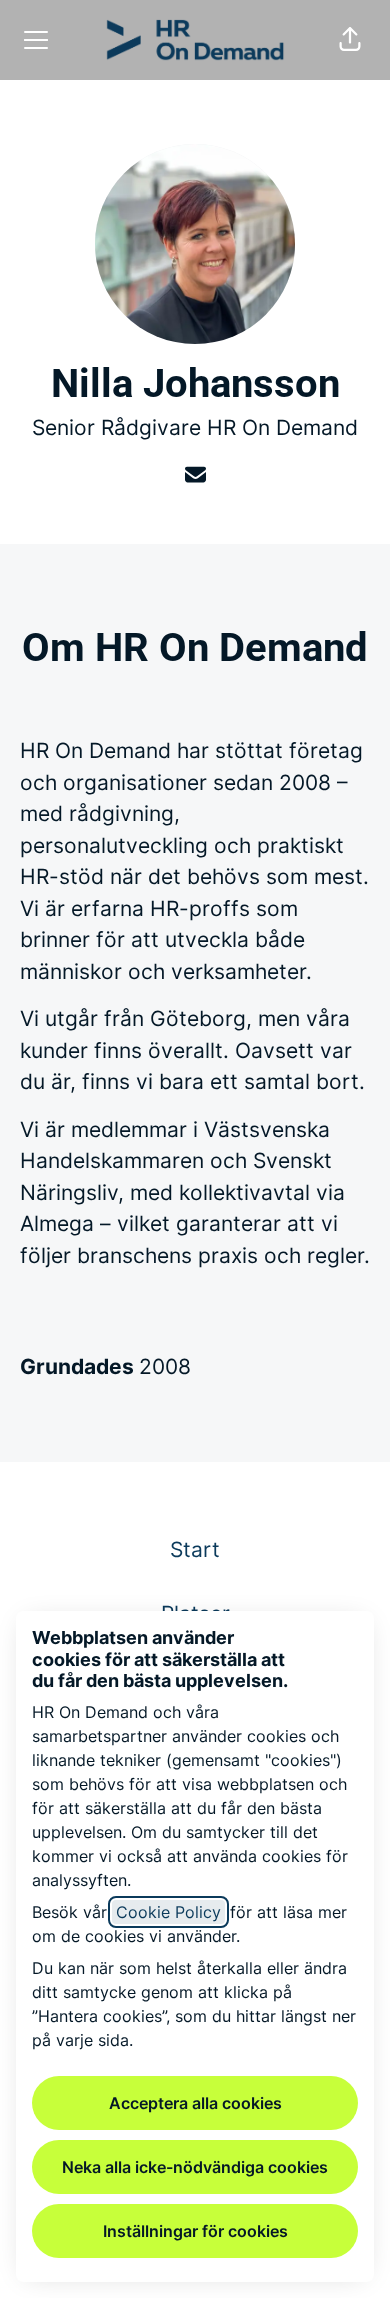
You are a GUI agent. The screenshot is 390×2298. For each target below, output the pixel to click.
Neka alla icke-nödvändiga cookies (195, 2167)
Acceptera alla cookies (195, 2103)
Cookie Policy (168, 1912)
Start (195, 1549)
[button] (350, 40)
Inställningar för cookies (195, 2231)
